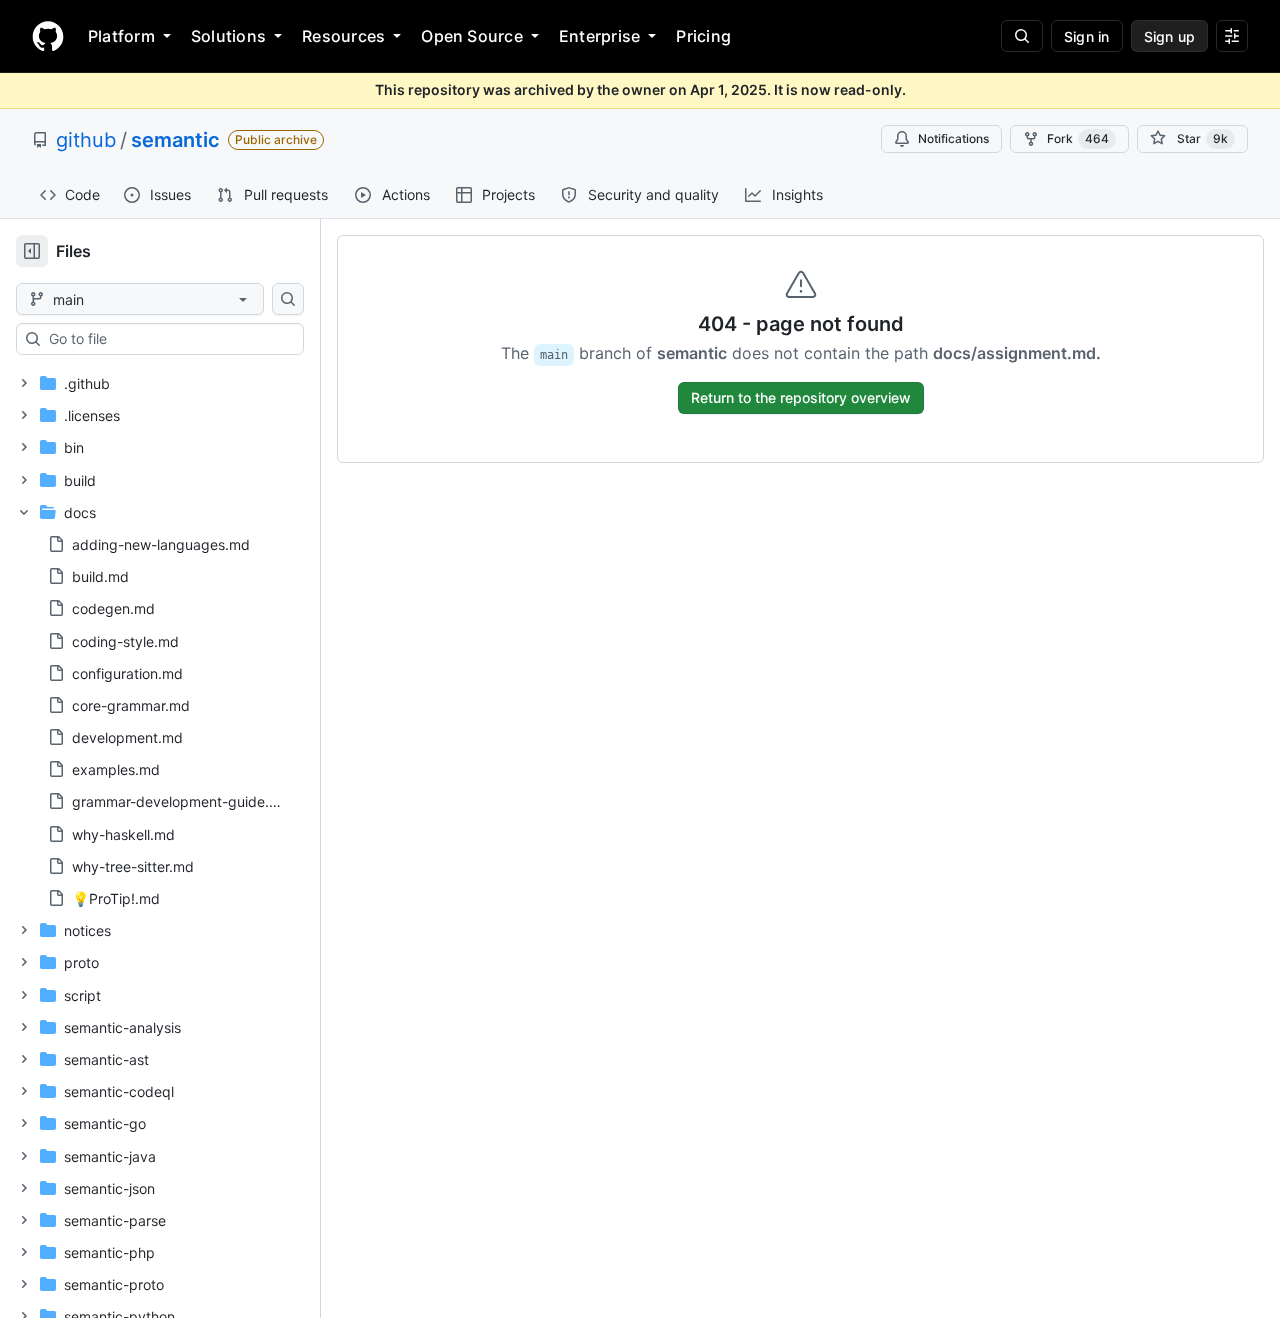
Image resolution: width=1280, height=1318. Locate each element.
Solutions (228, 36)
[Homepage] (48, 36)
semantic (175, 140)
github (86, 140)
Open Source (472, 36)
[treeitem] (152, 383)
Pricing (703, 36)
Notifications (953, 138)
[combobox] (168, 339)
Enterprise (599, 36)
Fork (1078, 138)
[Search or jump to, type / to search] (1022, 36)
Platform (121, 36)
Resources (343, 36)
